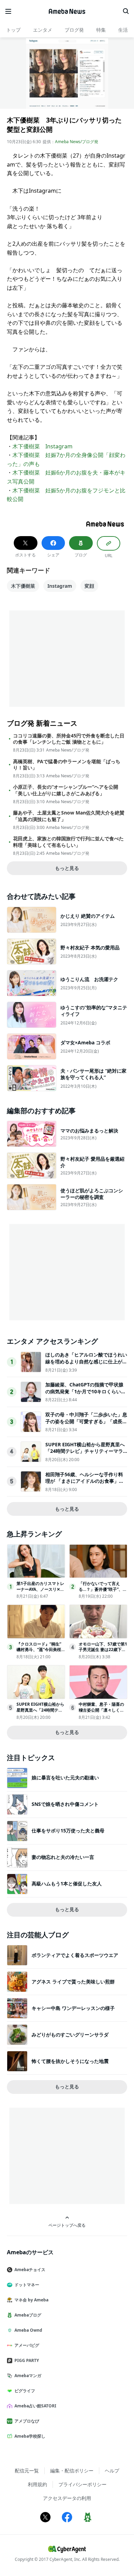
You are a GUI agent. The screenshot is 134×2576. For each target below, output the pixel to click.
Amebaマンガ (28, 2376)
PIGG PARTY (27, 2360)
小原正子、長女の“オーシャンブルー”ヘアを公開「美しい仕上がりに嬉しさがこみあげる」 (66, 790)
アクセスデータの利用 (67, 2498)
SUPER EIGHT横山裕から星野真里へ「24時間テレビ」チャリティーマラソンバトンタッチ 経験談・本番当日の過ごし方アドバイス (85, 1455)
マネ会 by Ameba (31, 2300)
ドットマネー (27, 2285)
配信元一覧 (27, 2471)
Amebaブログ (28, 2315)
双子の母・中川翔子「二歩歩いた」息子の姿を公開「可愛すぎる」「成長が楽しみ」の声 (86, 1421)
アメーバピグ (27, 2345)
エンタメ (43, 30)
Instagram (60, 586)
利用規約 (37, 2484)
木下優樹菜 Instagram (42, 446)
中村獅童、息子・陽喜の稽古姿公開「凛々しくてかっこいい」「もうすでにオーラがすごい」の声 (101, 1713)
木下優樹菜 (23, 586)
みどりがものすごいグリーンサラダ (70, 2035)
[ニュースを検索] (126, 11)
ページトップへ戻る (67, 2225)
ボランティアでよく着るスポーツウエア (75, 1955)
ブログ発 (74, 30)
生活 (123, 30)
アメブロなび (27, 2421)
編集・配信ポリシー (72, 2471)
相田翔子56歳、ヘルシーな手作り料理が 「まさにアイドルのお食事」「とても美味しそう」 (84, 1481)
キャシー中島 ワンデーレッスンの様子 (73, 2008)
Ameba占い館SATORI (35, 2406)
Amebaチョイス (30, 2270)
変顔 (89, 586)
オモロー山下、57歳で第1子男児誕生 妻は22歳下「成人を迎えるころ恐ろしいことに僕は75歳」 (103, 1653)
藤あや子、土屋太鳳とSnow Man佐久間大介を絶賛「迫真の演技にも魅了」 (69, 816)
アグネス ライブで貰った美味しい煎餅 (73, 1982)
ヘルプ (112, 2471)
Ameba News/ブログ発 (77, 142)
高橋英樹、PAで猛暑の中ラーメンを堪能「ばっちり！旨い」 (67, 765)
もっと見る (67, 868)
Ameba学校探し (30, 2436)
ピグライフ (25, 2391)
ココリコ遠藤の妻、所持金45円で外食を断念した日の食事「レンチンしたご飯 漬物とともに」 (69, 739)
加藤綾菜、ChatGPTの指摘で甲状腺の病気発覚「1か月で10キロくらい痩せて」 (86, 1391)
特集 (101, 30)
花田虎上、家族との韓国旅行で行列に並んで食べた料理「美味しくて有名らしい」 (68, 842)
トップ (13, 30)
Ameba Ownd (28, 2330)
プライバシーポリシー (82, 2484)
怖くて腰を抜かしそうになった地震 (70, 2061)
